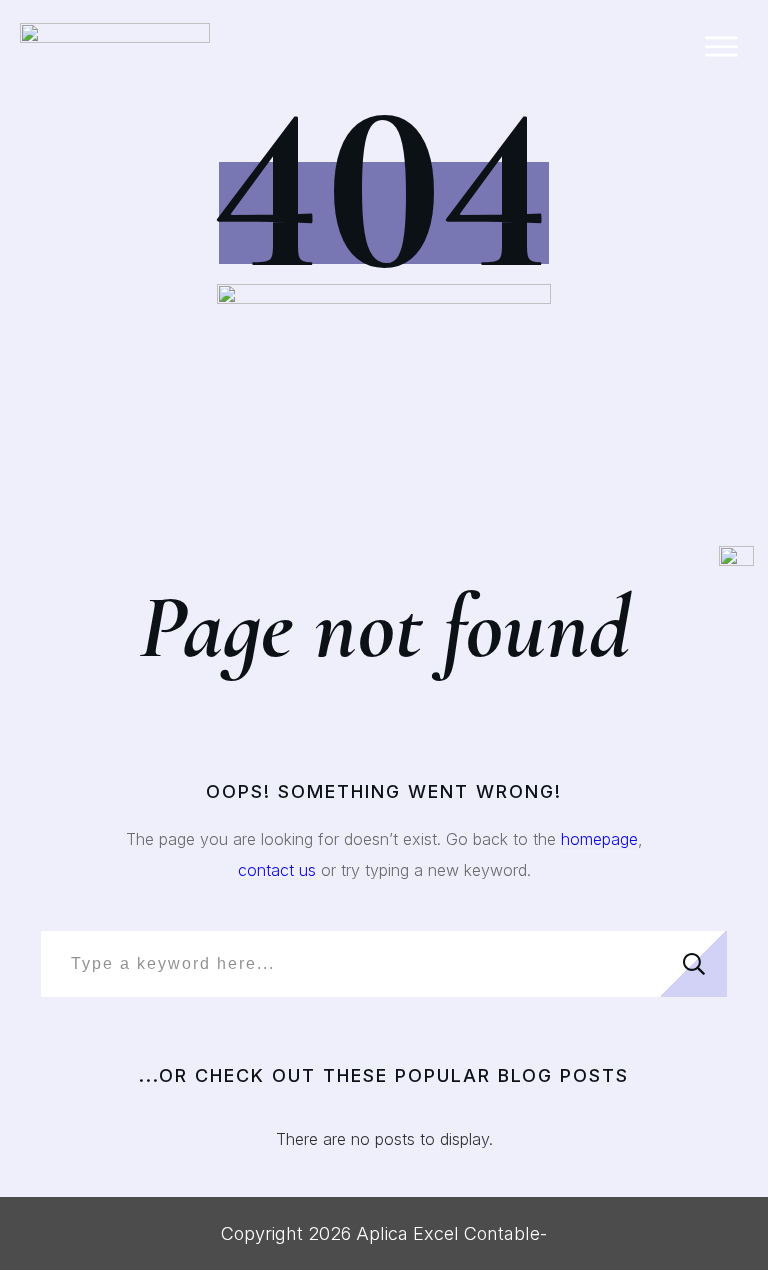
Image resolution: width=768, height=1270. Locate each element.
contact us (277, 870)
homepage (599, 839)
